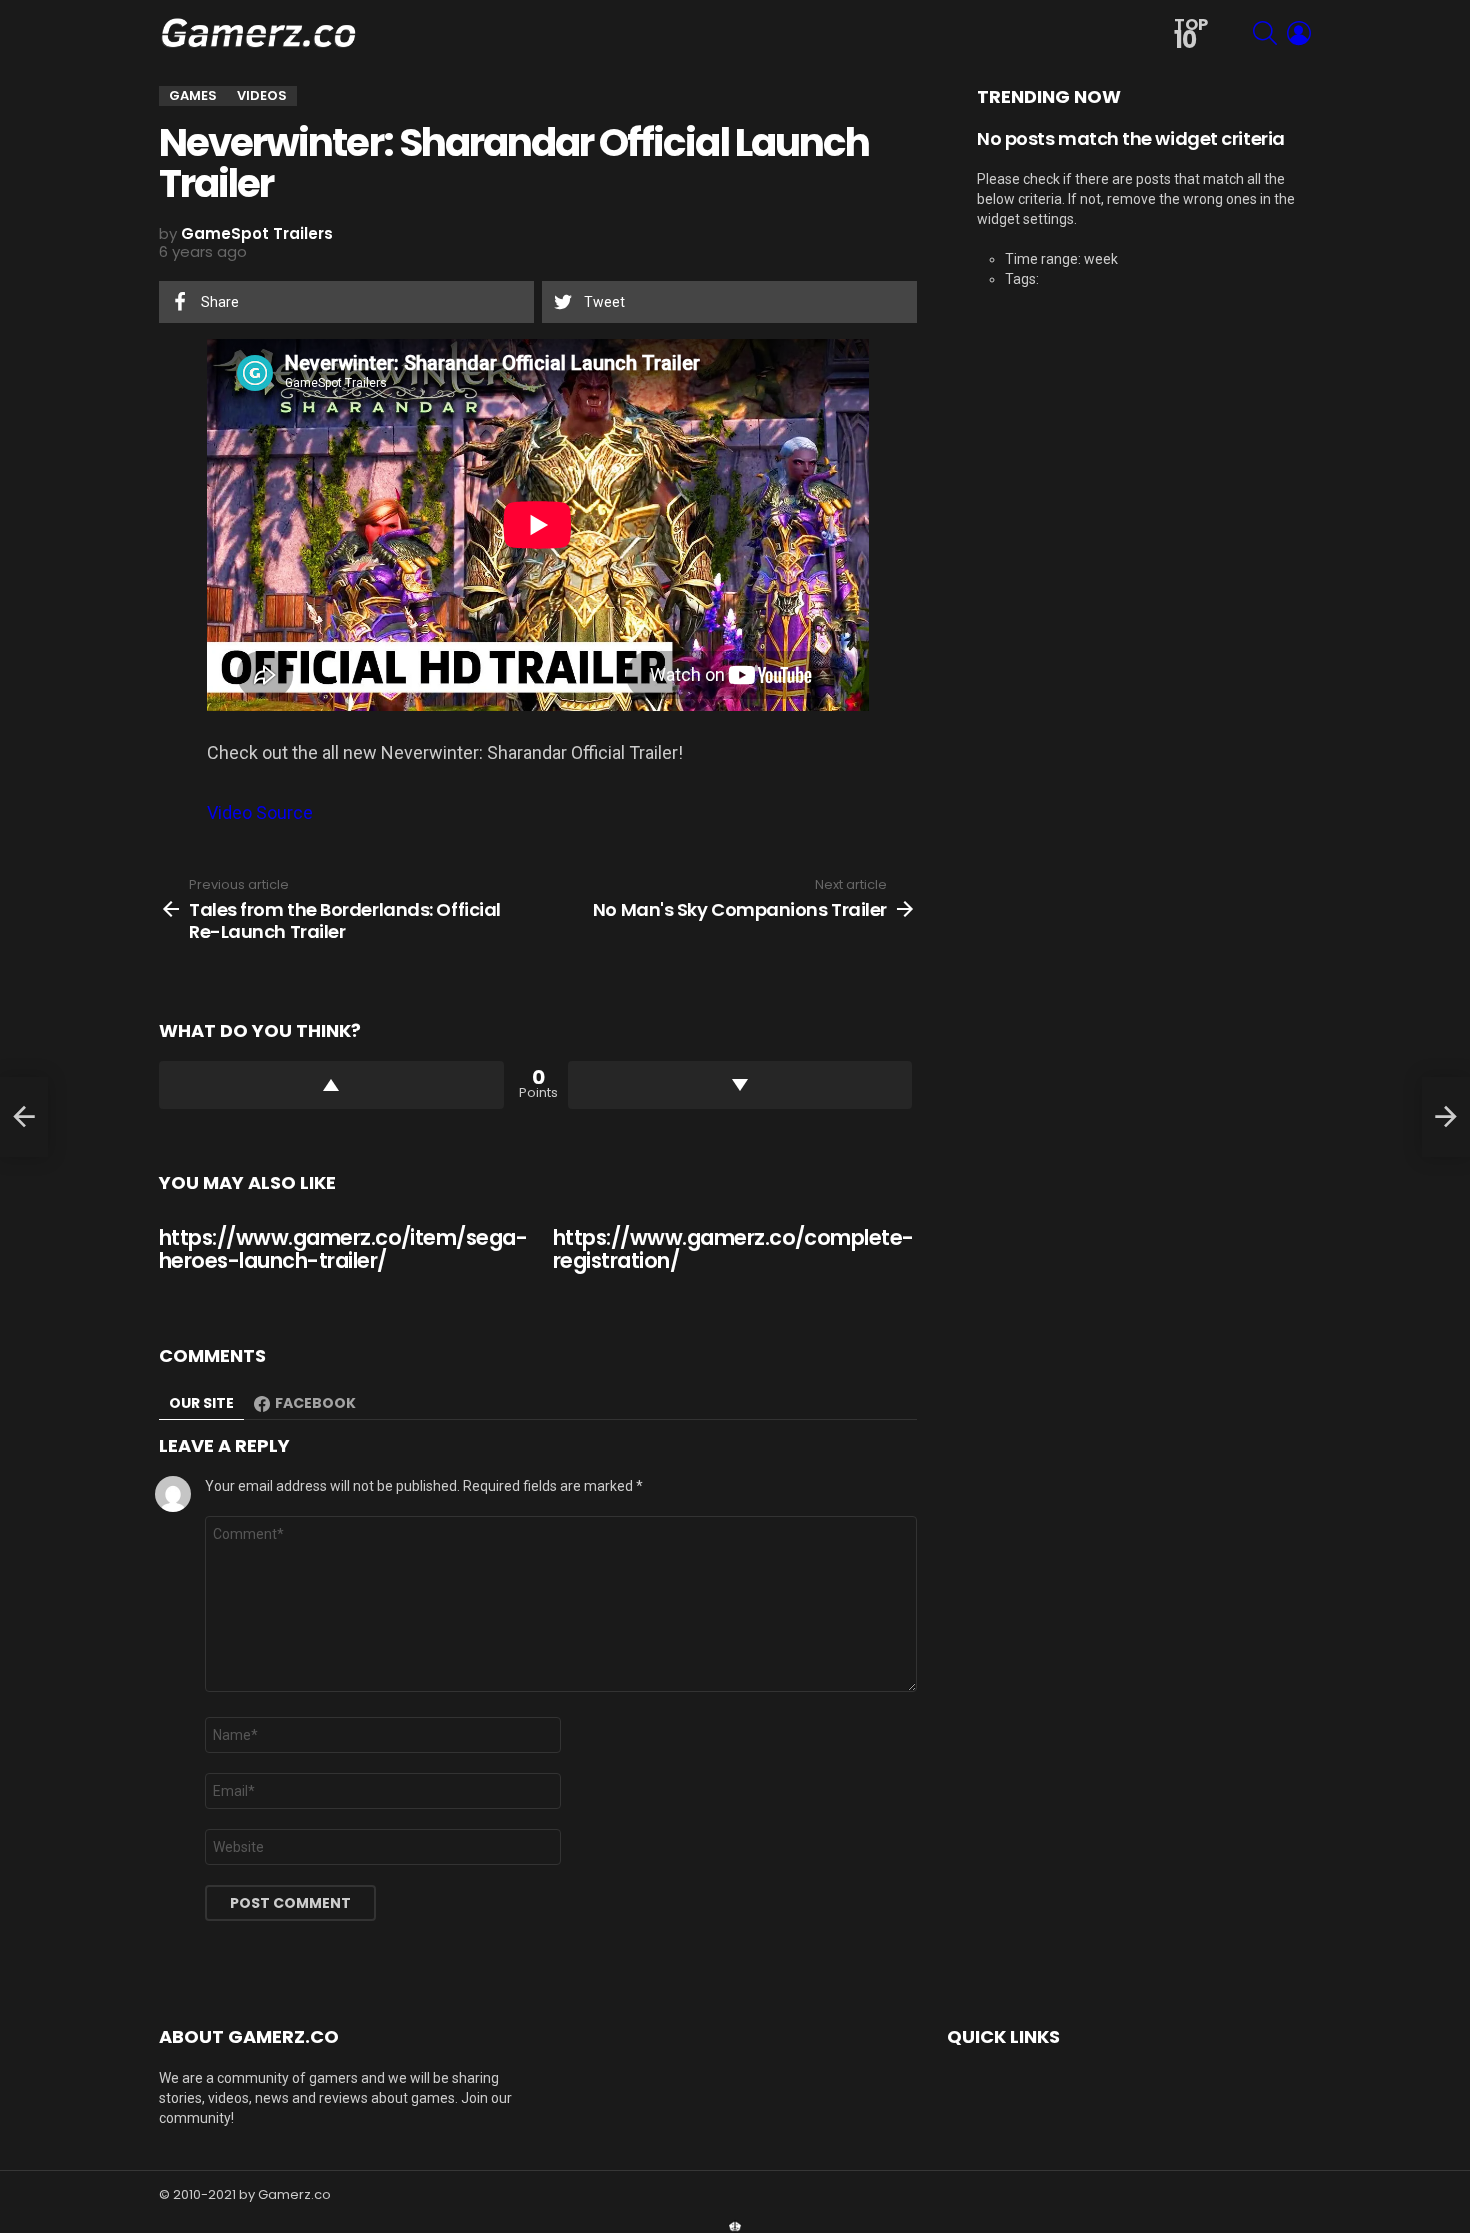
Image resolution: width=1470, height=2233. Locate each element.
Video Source (260, 812)
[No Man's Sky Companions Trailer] (1446, 1117)
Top (1191, 34)
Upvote (331, 1085)
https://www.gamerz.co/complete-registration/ (733, 1249)
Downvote (740, 1085)
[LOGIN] (1299, 33)
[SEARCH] (1265, 33)
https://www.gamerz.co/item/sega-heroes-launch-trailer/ (343, 1249)
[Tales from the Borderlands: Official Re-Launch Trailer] (24, 1117)
